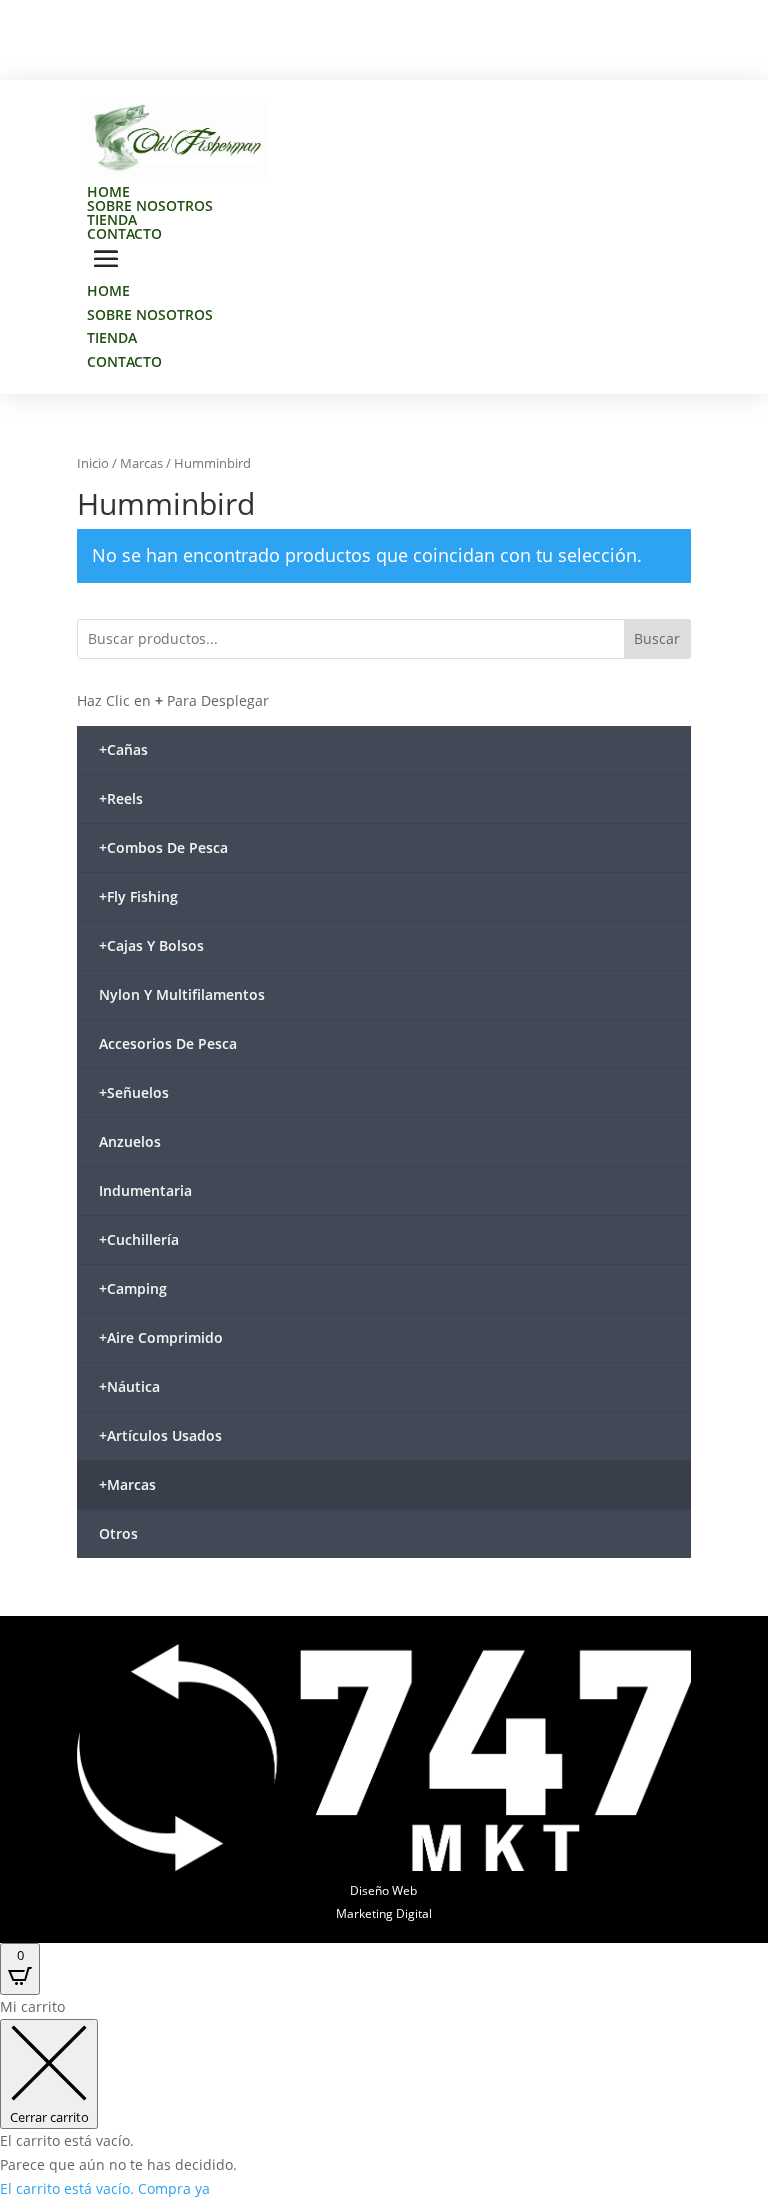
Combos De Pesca (163, 847)
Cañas (123, 749)
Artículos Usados (160, 1435)
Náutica (129, 1386)
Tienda (112, 219)
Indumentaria (145, 1190)
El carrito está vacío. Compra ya (105, 2188)
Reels (121, 798)
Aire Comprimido (161, 1337)
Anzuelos (130, 1141)
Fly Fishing (138, 896)
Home (108, 191)
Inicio (93, 463)
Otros (118, 1533)
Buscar (657, 638)
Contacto (124, 233)
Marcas (141, 463)
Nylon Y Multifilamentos (182, 994)
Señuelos (134, 1092)
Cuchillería (139, 1239)
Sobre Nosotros (150, 205)
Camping (133, 1288)
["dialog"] (384, 2097)
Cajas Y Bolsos (151, 945)
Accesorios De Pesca (168, 1043)
